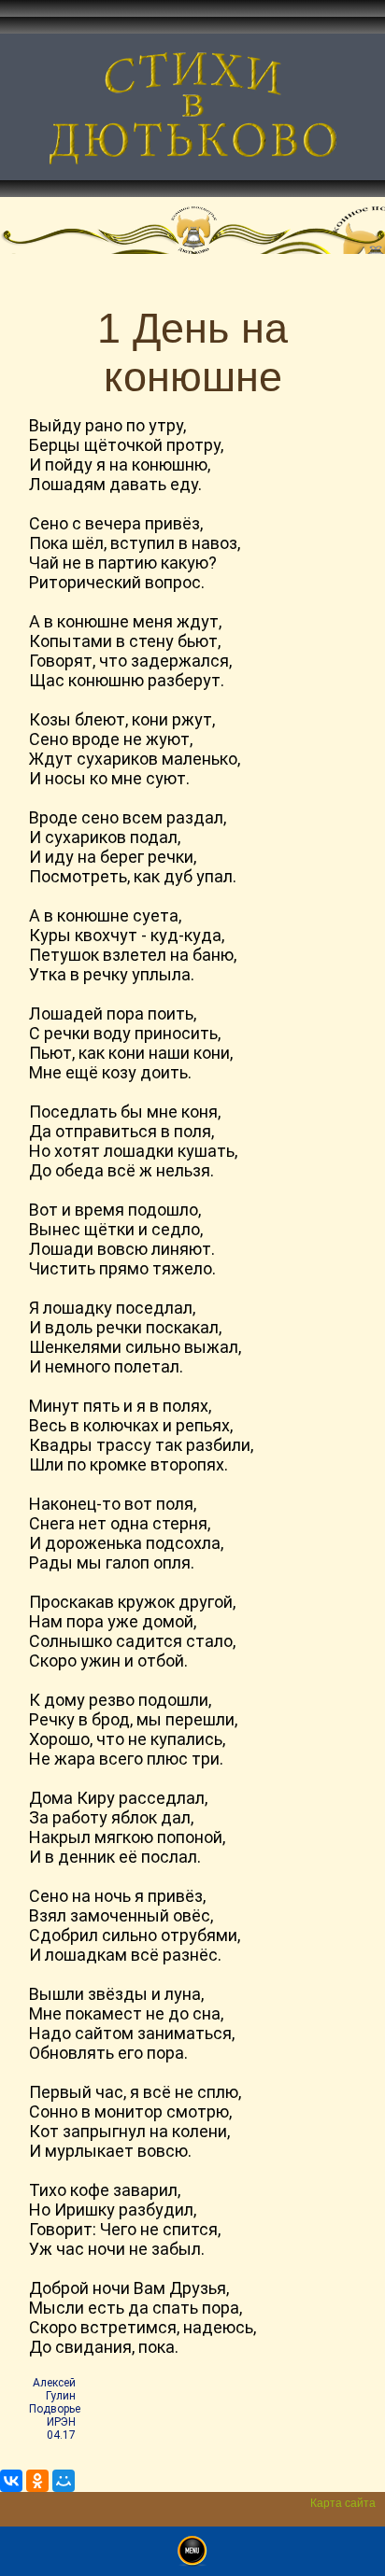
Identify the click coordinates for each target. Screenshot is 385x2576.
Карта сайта (343, 2503)
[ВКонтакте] (11, 2481)
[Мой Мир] (64, 2481)
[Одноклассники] (37, 2481)
